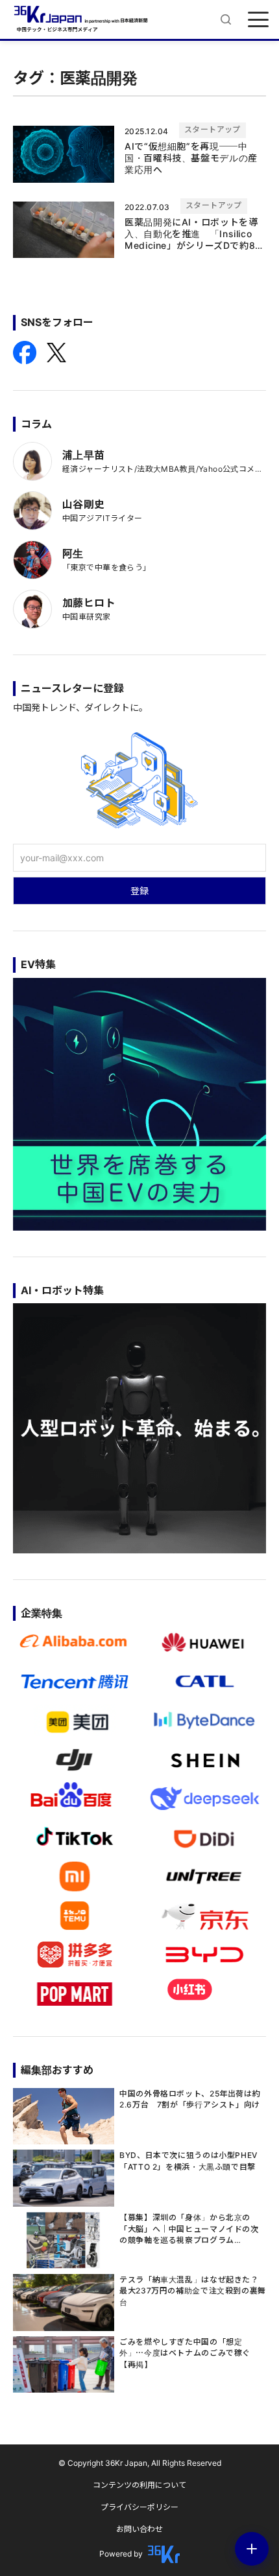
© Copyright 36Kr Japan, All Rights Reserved (140, 2463)
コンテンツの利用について (139, 2485)
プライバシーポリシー (139, 2507)
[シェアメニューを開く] (252, 2549)
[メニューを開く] (258, 19)
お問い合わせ (139, 2529)
